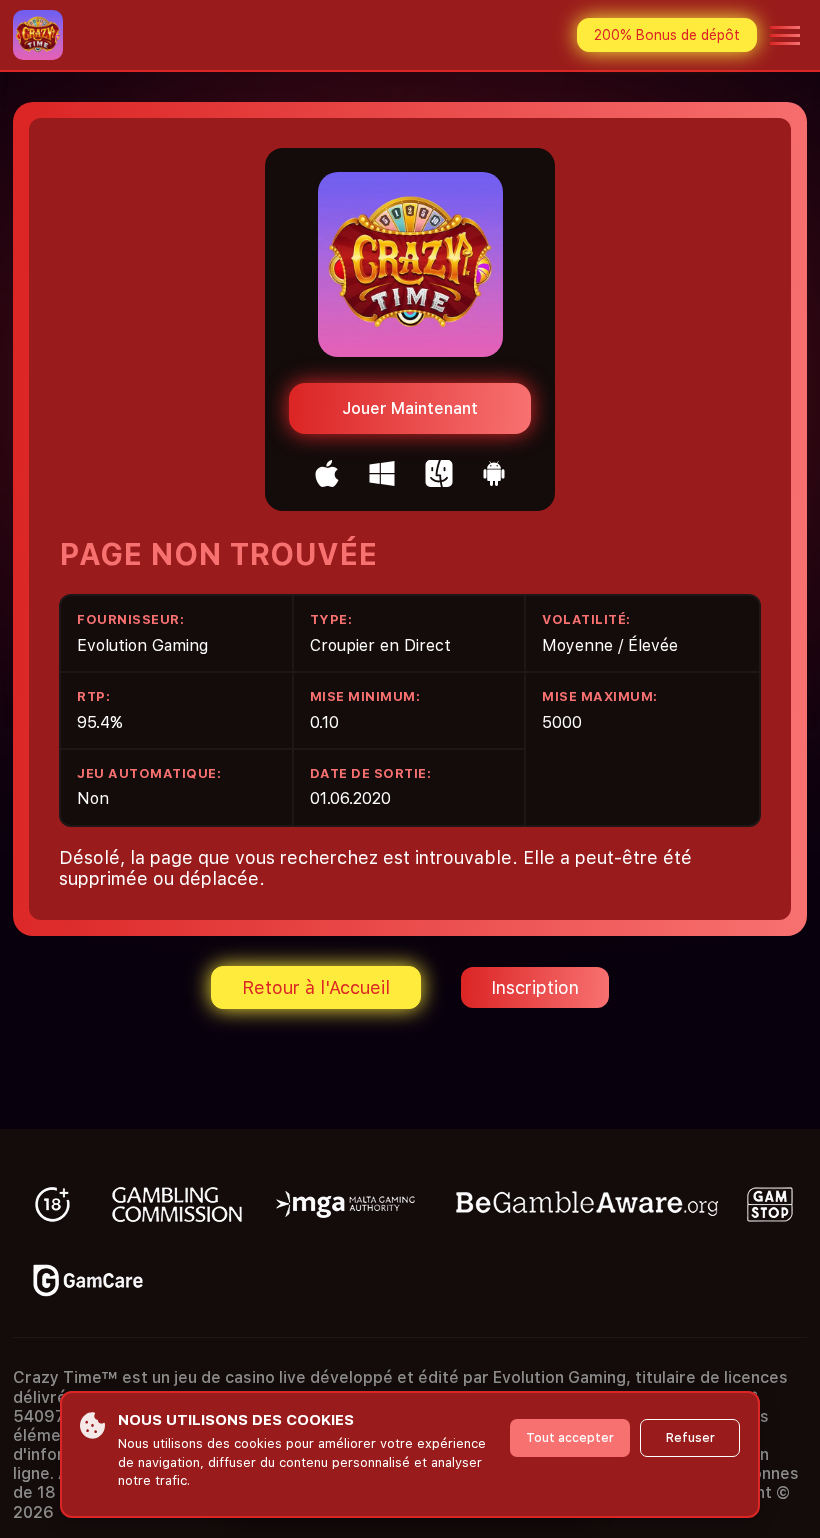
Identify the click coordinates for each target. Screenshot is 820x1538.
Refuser (690, 1438)
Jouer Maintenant (410, 408)
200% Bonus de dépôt (667, 35)
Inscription (535, 987)
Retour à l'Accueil (316, 987)
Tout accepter (570, 1438)
